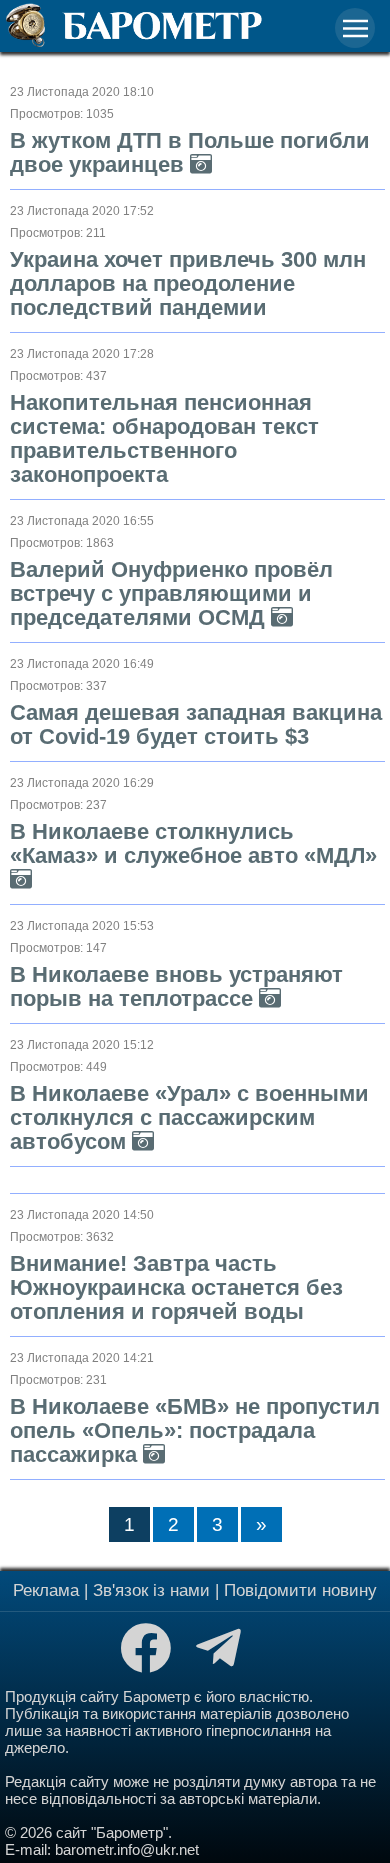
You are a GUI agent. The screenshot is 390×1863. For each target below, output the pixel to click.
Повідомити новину (300, 1590)
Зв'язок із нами (151, 1590)
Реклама (46, 1590)
